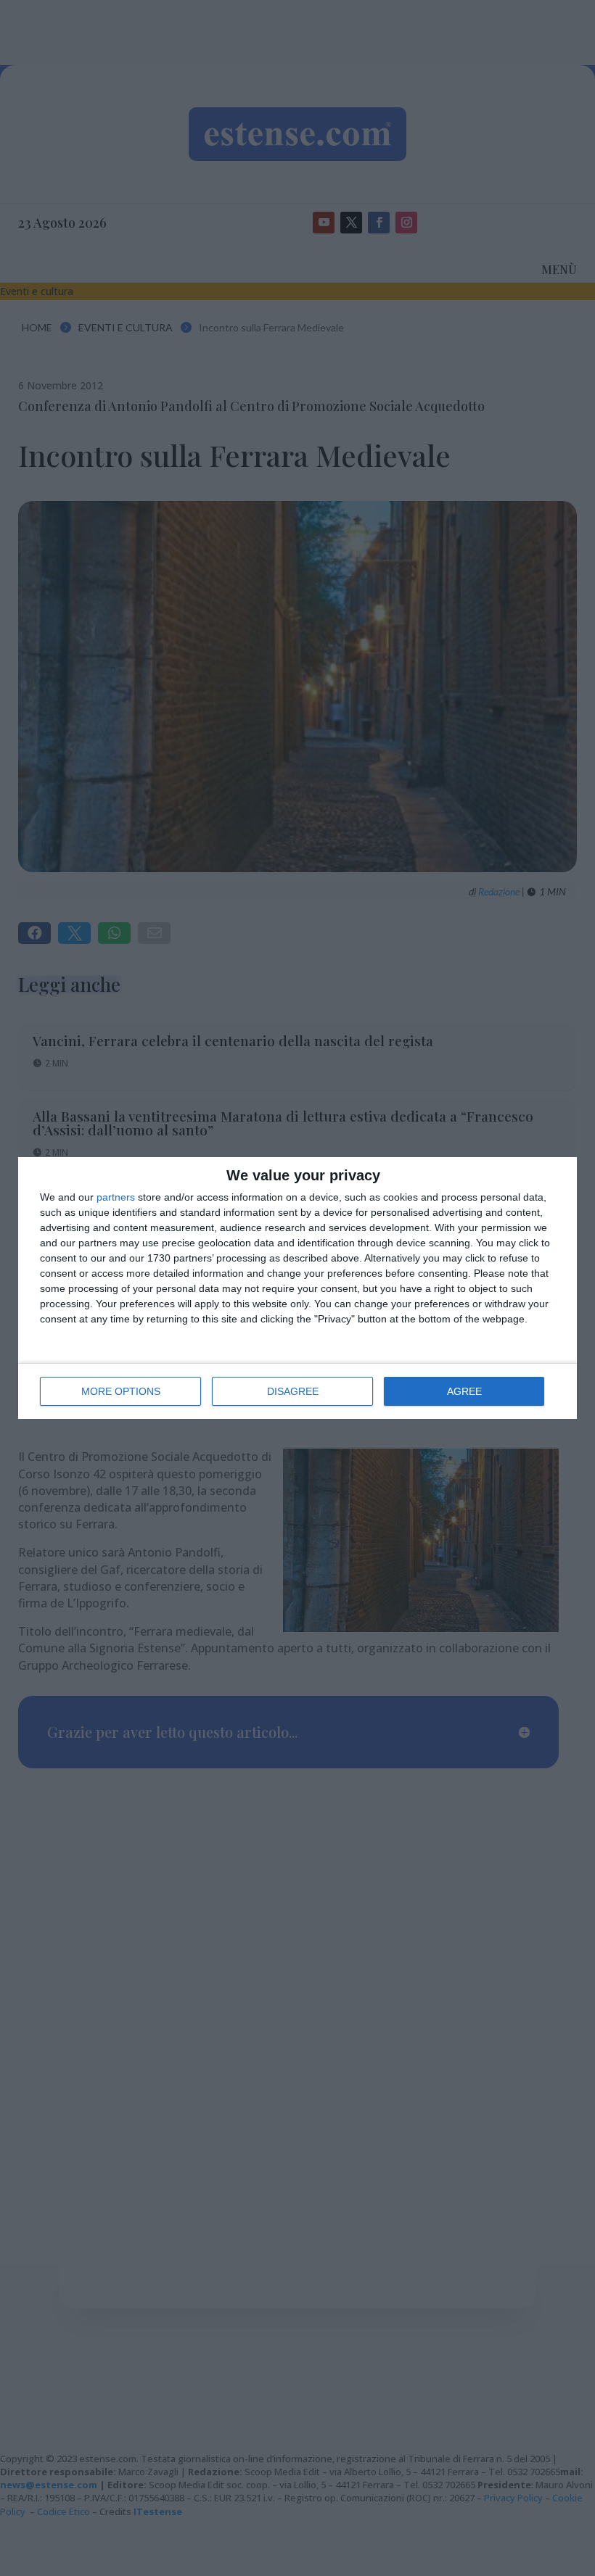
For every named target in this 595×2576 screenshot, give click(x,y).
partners (116, 1197)
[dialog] (297, 1288)
